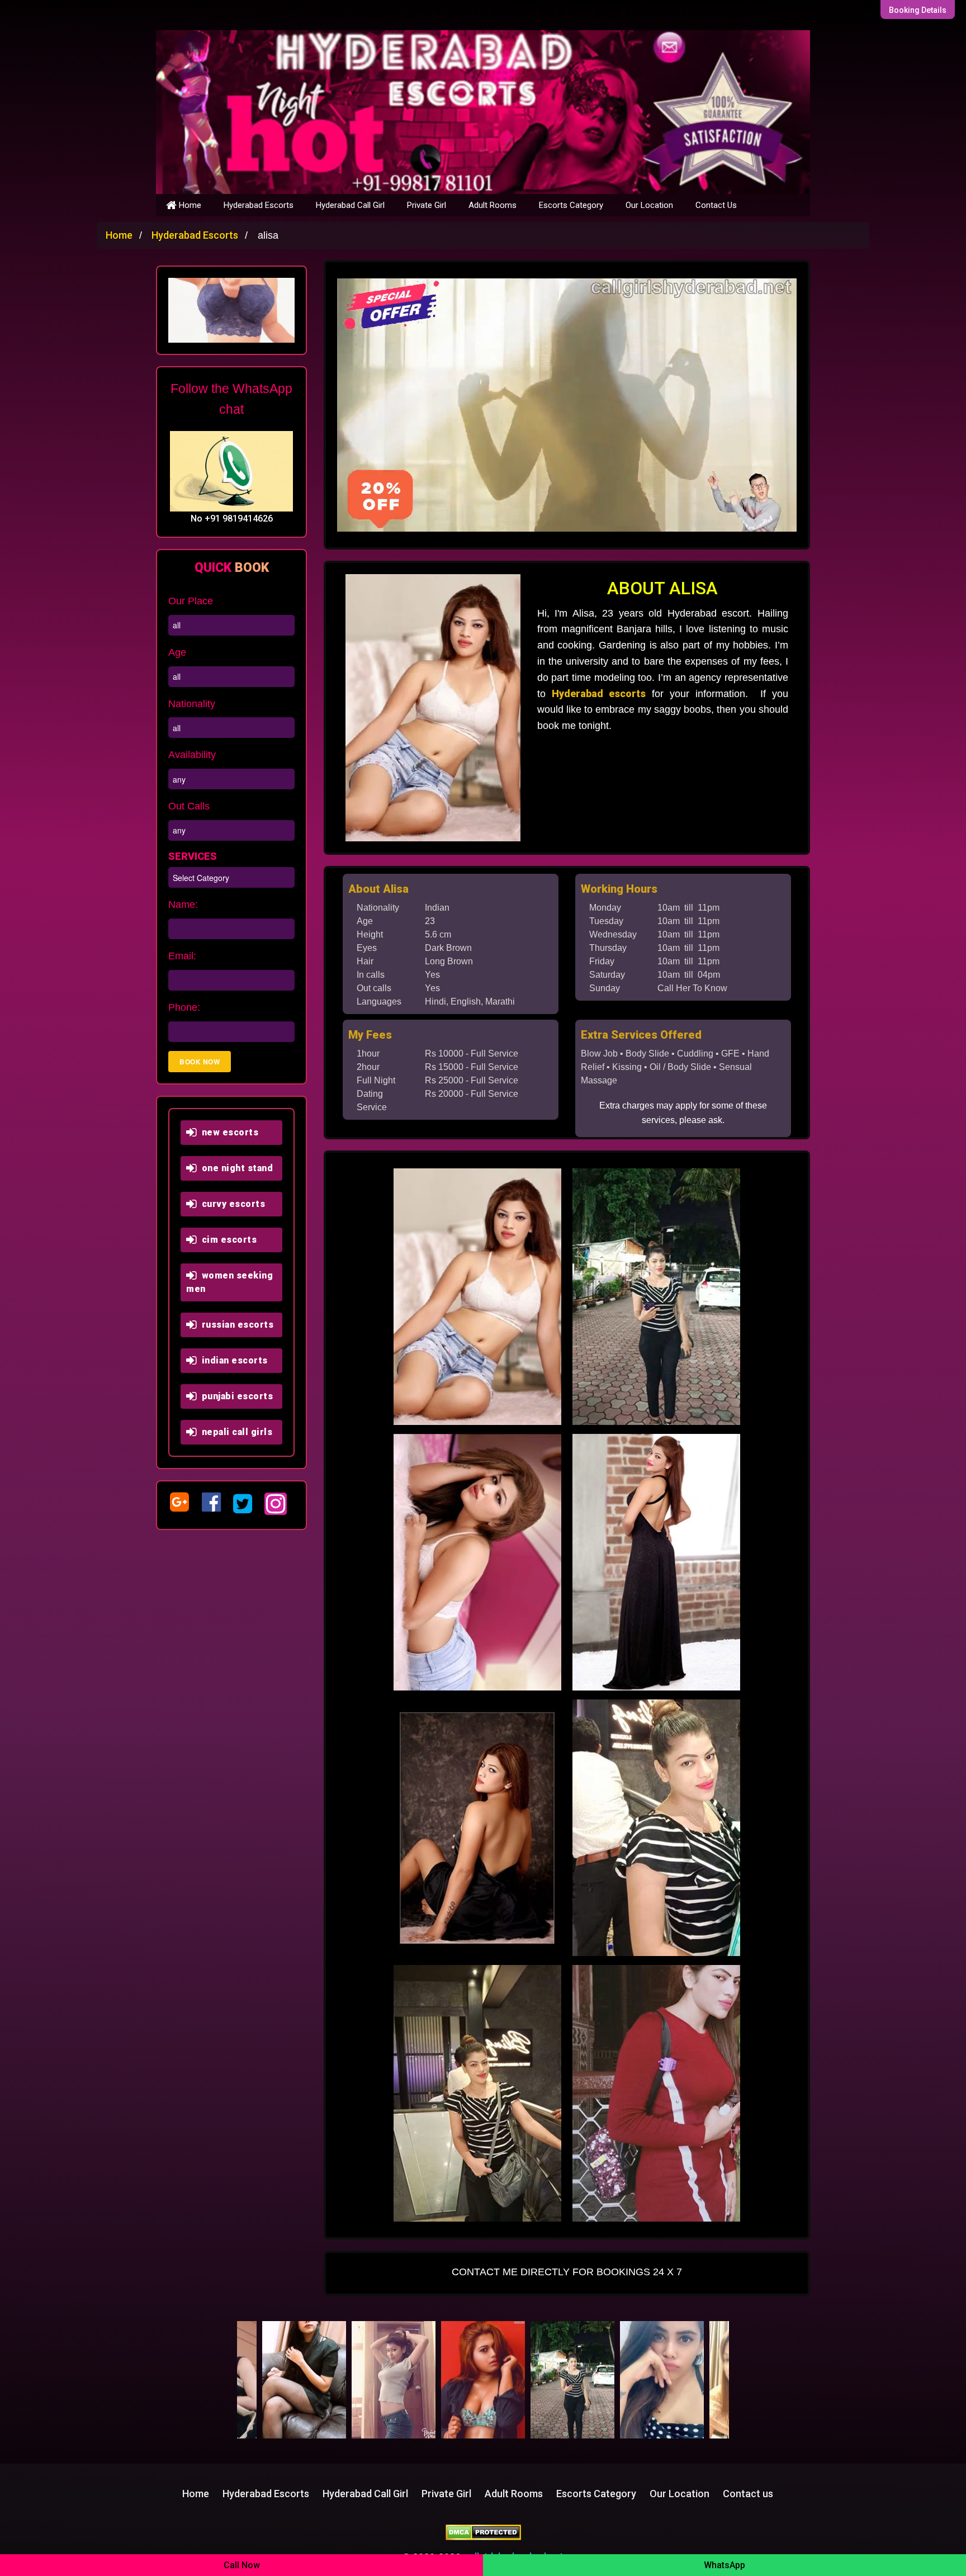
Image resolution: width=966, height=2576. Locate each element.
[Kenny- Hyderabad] (666, 2380)
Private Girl (427, 205)
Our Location (649, 205)
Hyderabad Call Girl (350, 205)
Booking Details (918, 10)
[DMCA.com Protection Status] (483, 2532)
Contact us (748, 2494)
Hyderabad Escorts (259, 205)
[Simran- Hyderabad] (576, 2380)
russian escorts (235, 1325)
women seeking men (229, 1282)
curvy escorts (231, 1204)
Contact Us (716, 205)
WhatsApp (724, 2565)
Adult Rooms (493, 205)
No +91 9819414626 (232, 518)
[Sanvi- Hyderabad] (308, 2380)
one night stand (235, 1168)
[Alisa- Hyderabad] (487, 2380)
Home (189, 205)
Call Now (242, 2565)
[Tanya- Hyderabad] (397, 2380)
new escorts (228, 1132)
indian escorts (232, 1360)
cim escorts (227, 1240)
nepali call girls (235, 1432)
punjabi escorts (235, 1396)
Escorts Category (571, 205)
